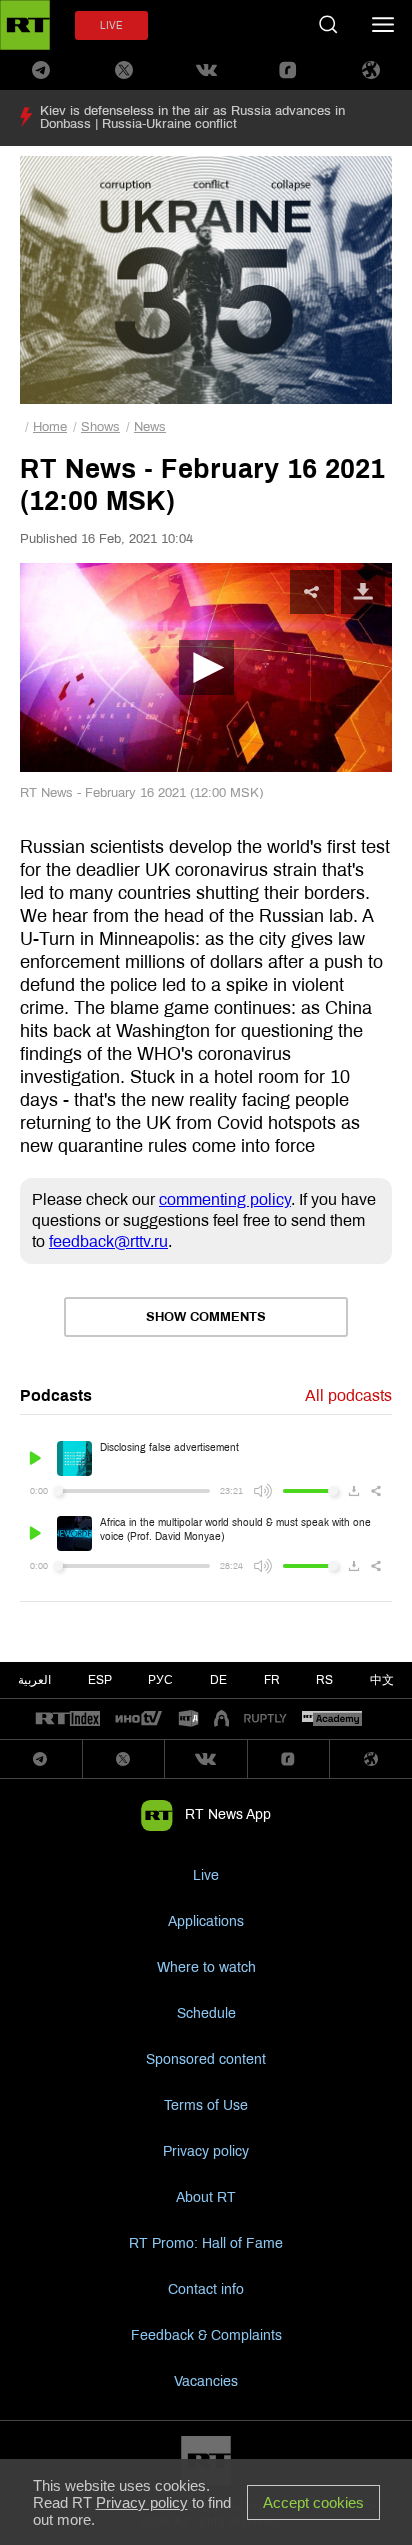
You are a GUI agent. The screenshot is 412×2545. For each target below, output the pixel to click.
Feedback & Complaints (206, 2335)
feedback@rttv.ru (108, 1241)
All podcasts (348, 1395)
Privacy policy (206, 2151)
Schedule (206, 2013)
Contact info (206, 2289)
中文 (382, 1680)
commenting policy (225, 1199)
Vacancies (206, 2381)
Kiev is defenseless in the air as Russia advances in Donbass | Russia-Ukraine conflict (192, 117)
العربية (34, 1680)
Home (50, 427)
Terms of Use (206, 2105)
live (111, 25)
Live (206, 1875)
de (218, 1680)
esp (100, 1680)
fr (272, 1680)
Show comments (206, 1317)
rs (324, 1680)
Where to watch (206, 1967)
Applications (206, 1921)
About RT (206, 2197)
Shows (100, 427)
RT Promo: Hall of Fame (206, 2243)
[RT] (68, 1719)
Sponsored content (206, 2059)
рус (160, 1680)
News (150, 427)
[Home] (25, 25)
